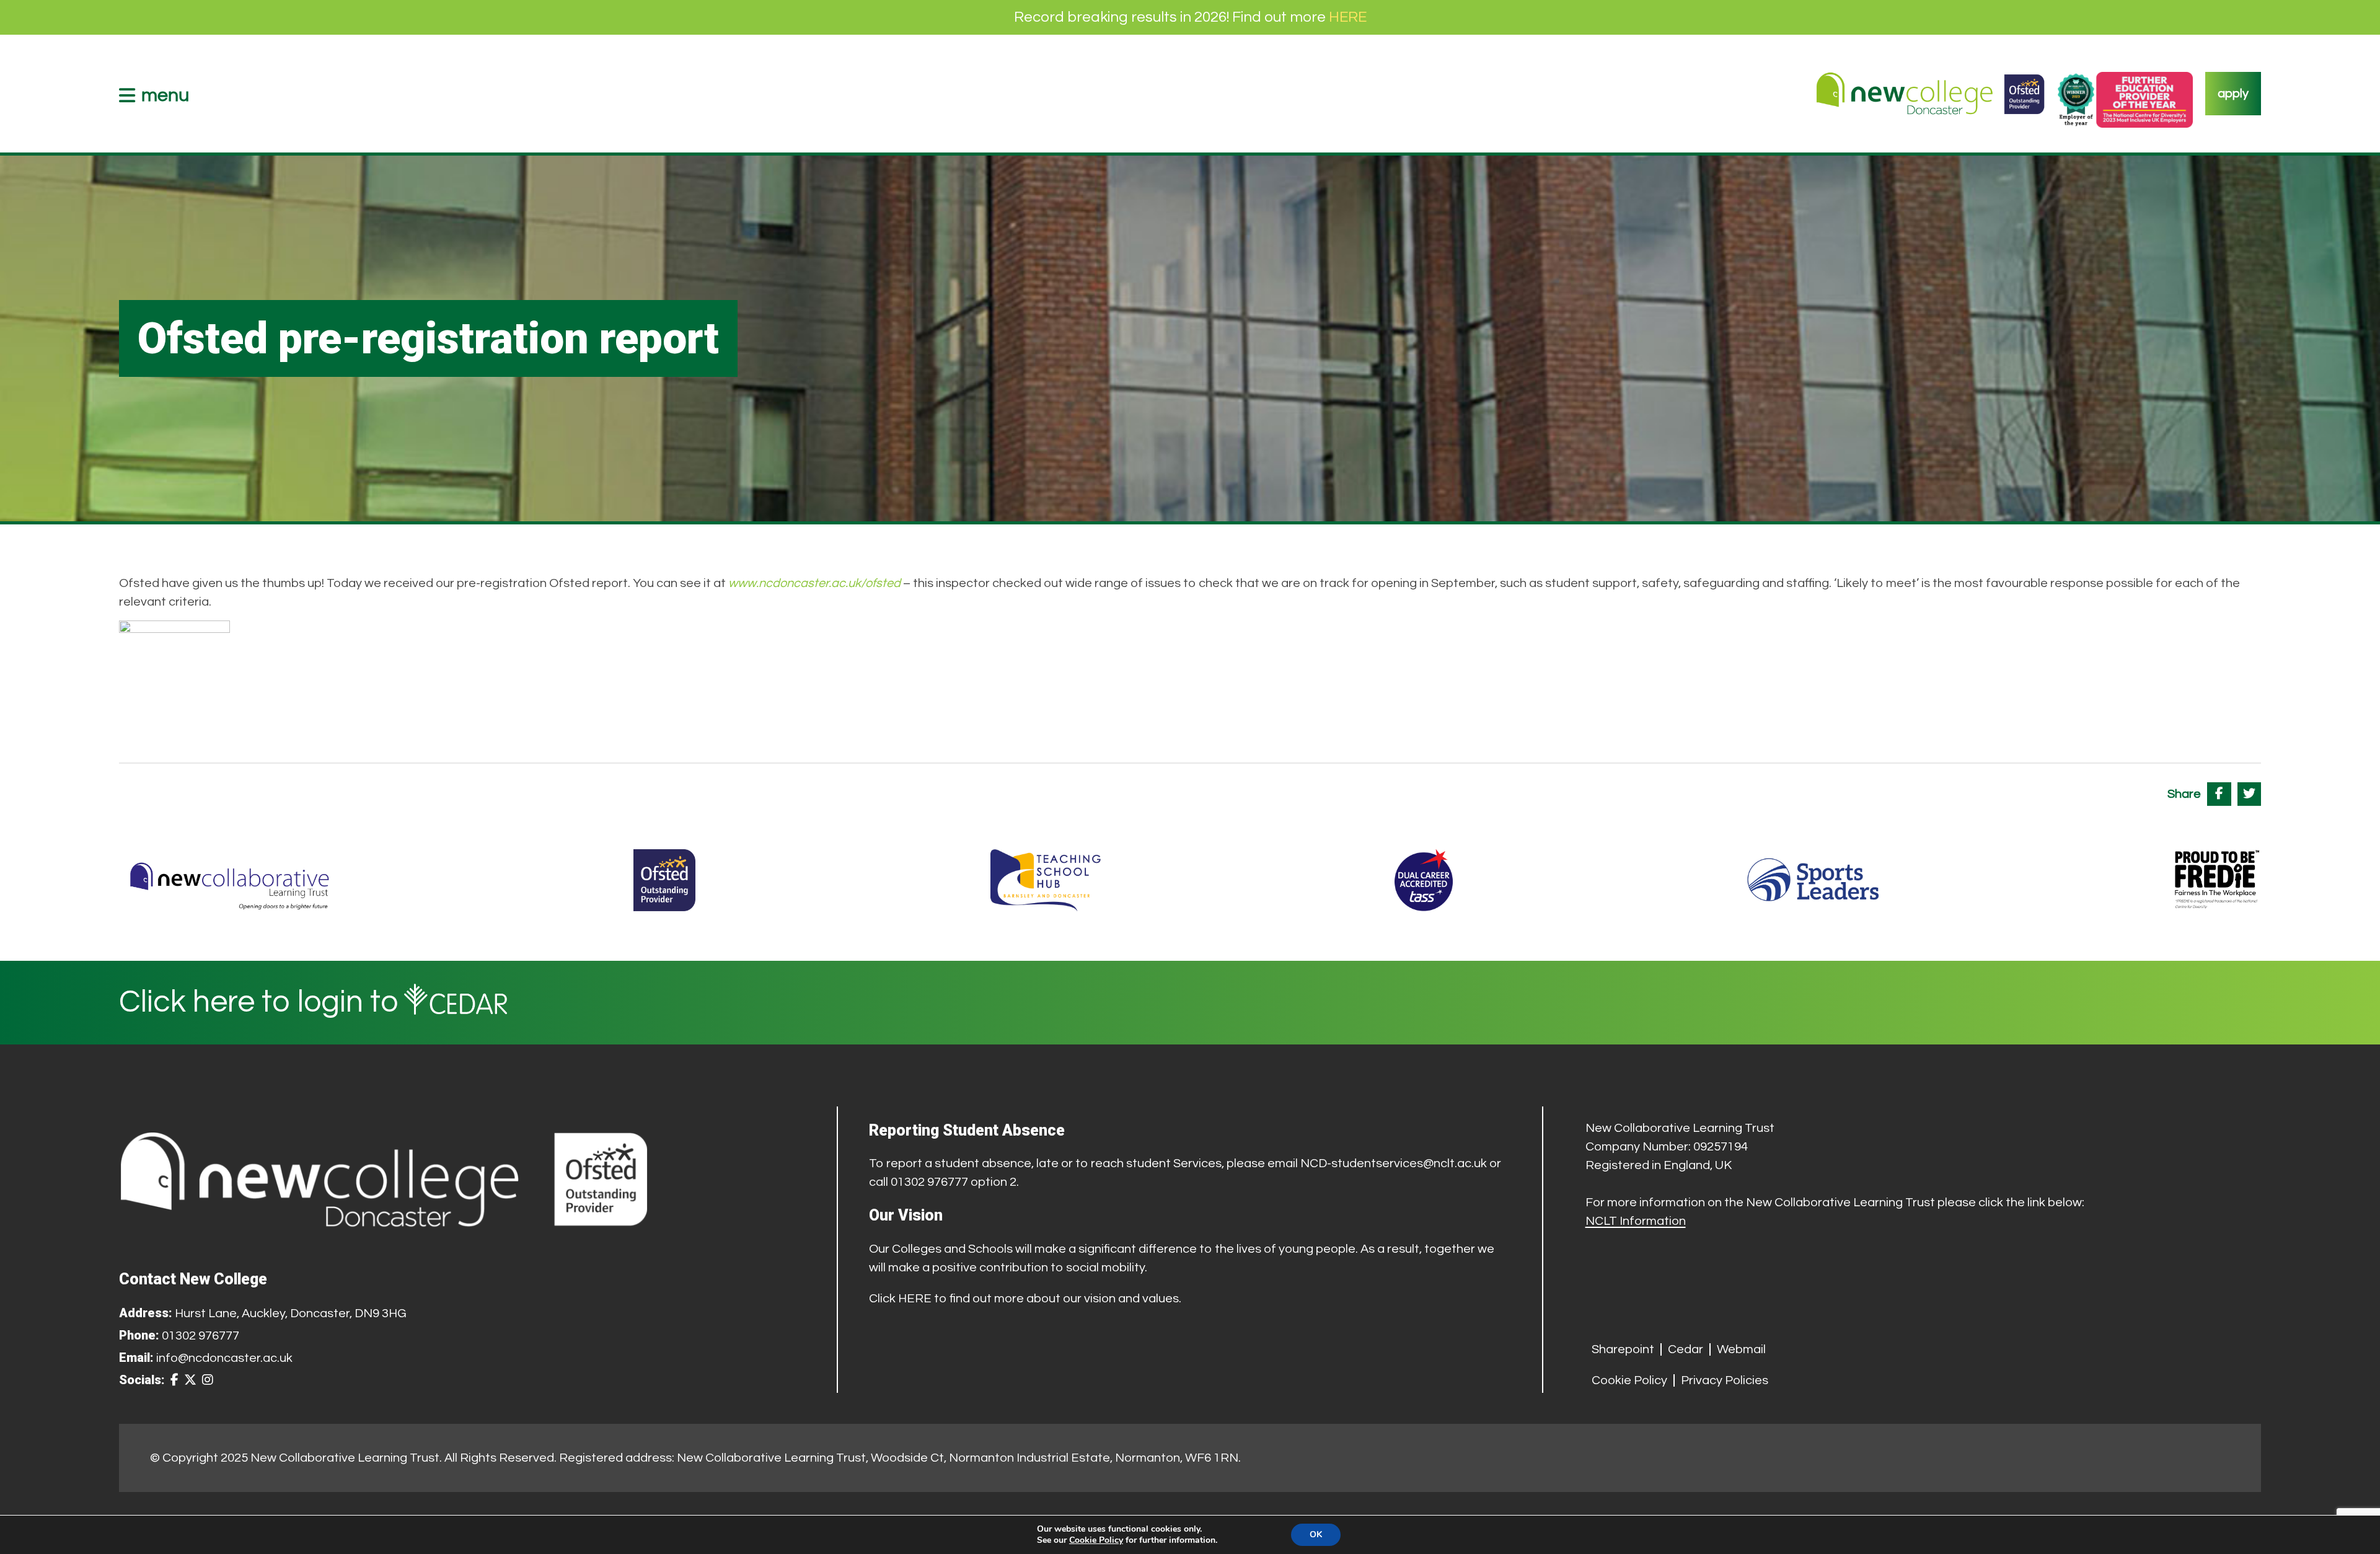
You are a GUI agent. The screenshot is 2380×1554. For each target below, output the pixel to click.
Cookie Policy (1629, 1380)
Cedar (1686, 1349)
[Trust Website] (230, 880)
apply (2233, 94)
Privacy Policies (1725, 1380)
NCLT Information (1636, 1221)
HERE (1348, 17)
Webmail (1741, 1349)
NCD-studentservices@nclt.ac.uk (1394, 1163)
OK (1316, 1534)
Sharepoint (1623, 1349)
